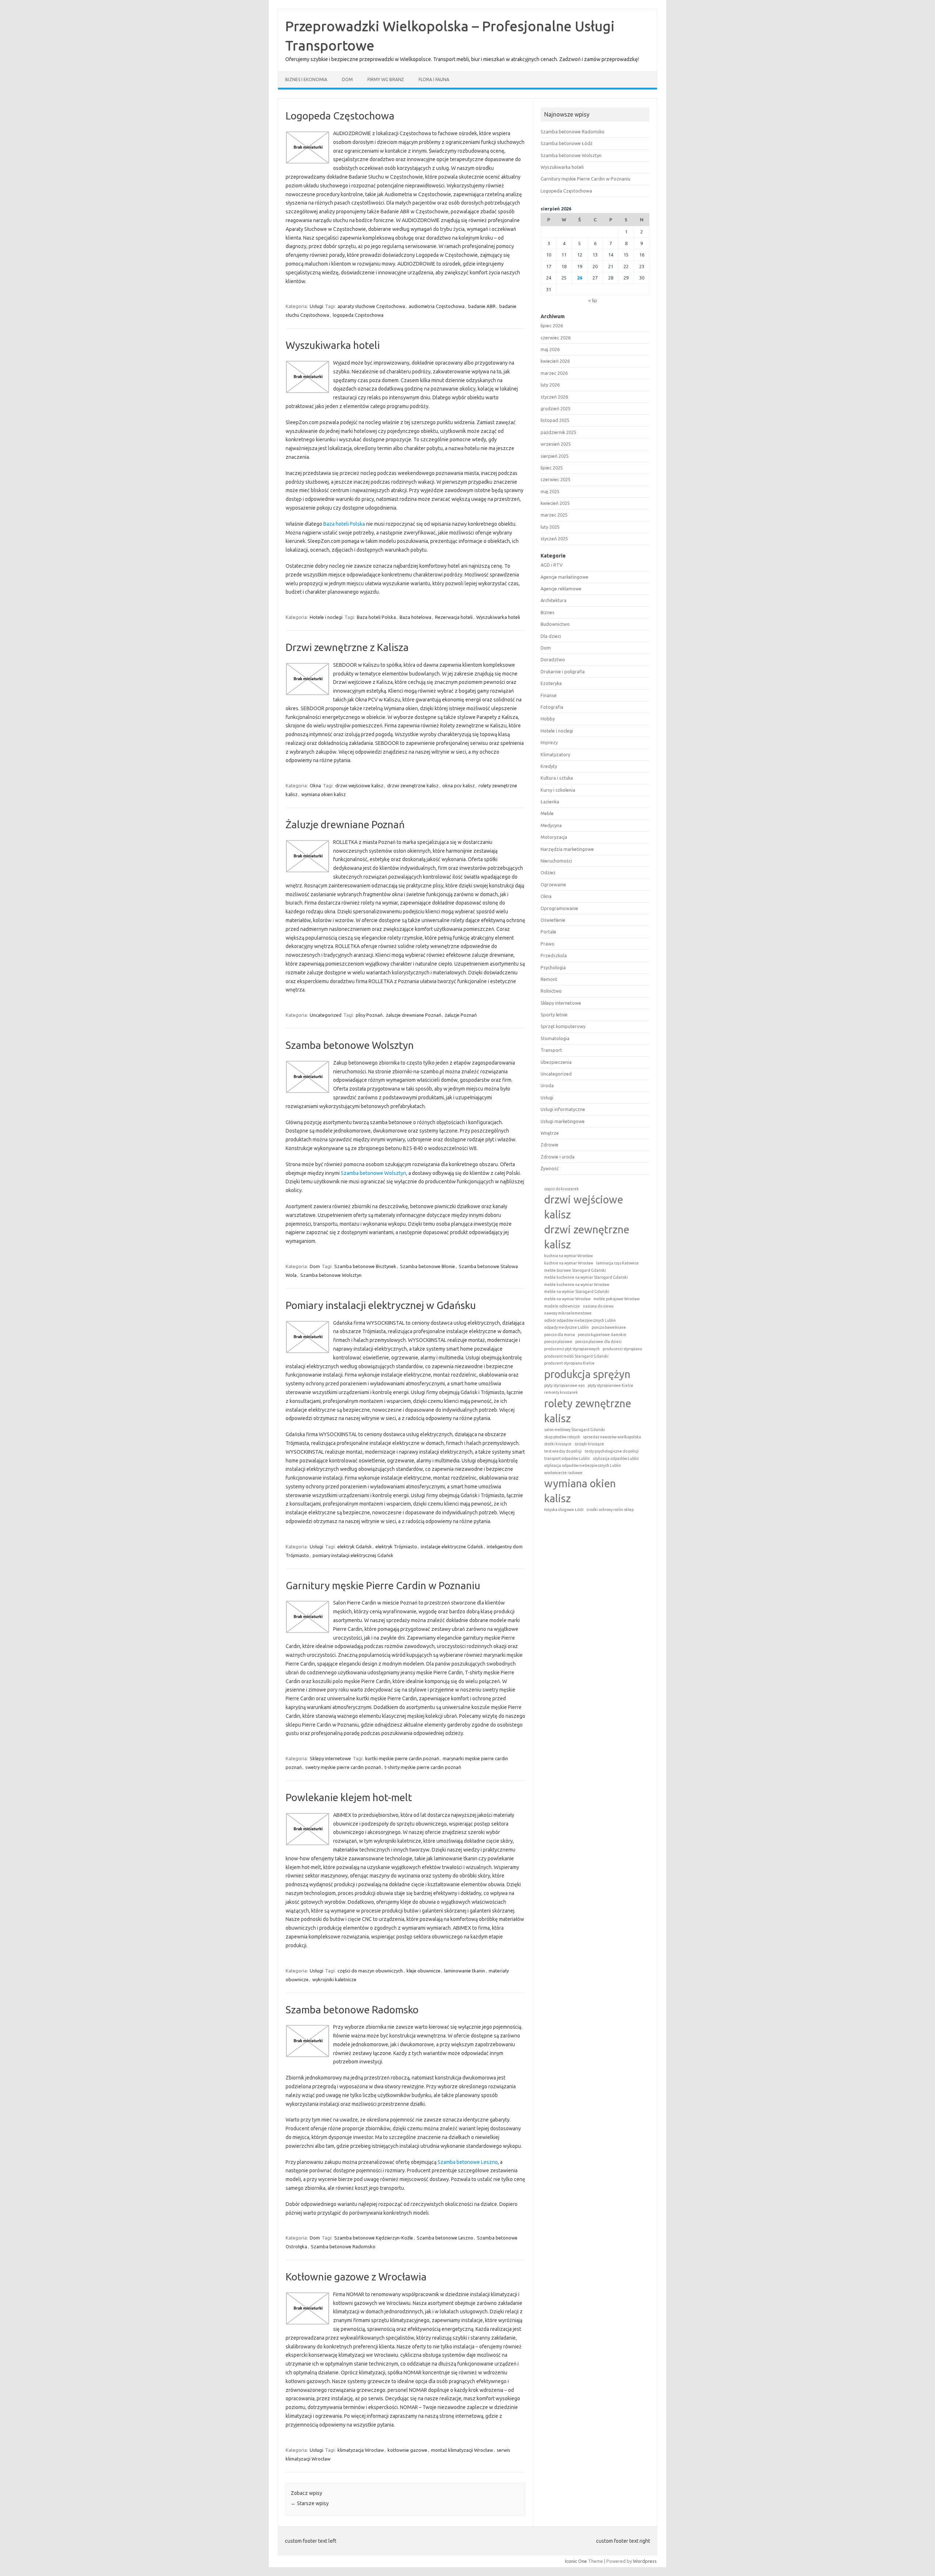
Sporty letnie (554, 1015)
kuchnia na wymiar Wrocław (568, 1256)
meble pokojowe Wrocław (617, 1299)
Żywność (550, 1168)
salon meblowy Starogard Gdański (575, 1430)
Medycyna (551, 825)
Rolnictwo (551, 991)
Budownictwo (555, 624)
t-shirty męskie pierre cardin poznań (423, 1767)
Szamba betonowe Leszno (468, 2162)
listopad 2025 (555, 420)
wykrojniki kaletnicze (334, 1979)
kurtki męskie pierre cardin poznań (402, 1758)
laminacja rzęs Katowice (617, 1263)
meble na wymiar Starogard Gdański (577, 1291)
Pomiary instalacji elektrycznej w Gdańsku (381, 1305)
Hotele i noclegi (326, 617)
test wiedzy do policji (563, 1451)
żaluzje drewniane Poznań (414, 1015)
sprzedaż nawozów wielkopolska (612, 1437)
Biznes (547, 612)
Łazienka (550, 802)
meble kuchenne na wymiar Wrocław (577, 1285)
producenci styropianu (622, 1349)
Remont (549, 979)
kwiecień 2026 (555, 361)
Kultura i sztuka (557, 778)
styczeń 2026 (554, 397)
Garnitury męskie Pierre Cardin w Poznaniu (383, 1585)
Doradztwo (553, 659)
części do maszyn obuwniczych (370, 1971)
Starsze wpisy (310, 2503)
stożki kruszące (558, 1444)
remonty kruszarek (561, 1392)
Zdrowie (549, 1145)
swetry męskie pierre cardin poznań (343, 1767)
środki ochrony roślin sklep (610, 1510)
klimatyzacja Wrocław (361, 2450)
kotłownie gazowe (407, 2450)
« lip (593, 300)
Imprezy (549, 742)
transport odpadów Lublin (567, 1458)
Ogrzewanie (553, 884)
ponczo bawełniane (609, 1327)
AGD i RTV (552, 565)
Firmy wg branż (386, 79)
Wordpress (645, 2561)
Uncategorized (326, 1015)
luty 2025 (550, 527)
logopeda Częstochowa (358, 315)
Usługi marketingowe (563, 1121)
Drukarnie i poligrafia (563, 671)
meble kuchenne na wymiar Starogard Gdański (586, 1277)
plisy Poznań (369, 1015)
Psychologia (553, 967)
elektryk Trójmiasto (396, 1546)
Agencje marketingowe (564, 577)
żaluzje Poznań (461, 1015)
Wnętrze (550, 1133)
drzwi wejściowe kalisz (359, 785)
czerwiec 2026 (556, 338)
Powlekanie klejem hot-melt (349, 1797)
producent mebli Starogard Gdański (576, 1356)
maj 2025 (550, 491)
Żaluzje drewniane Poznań (345, 824)
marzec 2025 (554, 515)
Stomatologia (555, 1038)
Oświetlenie (553, 920)
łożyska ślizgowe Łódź (564, 1510)
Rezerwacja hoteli (454, 617)
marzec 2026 (554, 373)
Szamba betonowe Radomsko (352, 2010)
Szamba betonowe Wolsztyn (350, 1045)
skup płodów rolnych (562, 1437)
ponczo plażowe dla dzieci (598, 1342)
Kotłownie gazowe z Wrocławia (356, 2277)
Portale (548, 932)
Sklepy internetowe (330, 1758)
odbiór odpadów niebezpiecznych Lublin (580, 1320)
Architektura (554, 600)
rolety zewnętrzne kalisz (588, 1411)
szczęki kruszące (589, 1444)
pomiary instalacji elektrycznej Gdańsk (353, 1555)
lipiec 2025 (552, 468)
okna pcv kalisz (459, 785)
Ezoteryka (551, 683)
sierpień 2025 (555, 456)
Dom (347, 79)
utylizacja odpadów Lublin (616, 1458)
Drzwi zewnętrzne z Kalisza (347, 647)
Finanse (549, 695)
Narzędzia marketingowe (567, 849)
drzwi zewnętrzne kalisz (413, 785)
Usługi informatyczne (563, 1109)
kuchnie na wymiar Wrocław (569, 1263)
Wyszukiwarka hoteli (333, 345)
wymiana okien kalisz (324, 794)
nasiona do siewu (598, 1306)
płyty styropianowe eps (564, 1385)
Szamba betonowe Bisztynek (365, 1266)
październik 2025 (558, 432)
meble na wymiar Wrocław (567, 1299)
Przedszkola (554, 955)
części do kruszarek (562, 1189)
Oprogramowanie (559, 908)
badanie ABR (482, 306)
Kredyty (549, 766)
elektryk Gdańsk (355, 1546)
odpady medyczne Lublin (566, 1327)
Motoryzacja (554, 837)
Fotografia (552, 707)
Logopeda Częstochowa (340, 116)
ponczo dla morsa (560, 1335)
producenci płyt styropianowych (572, 1349)
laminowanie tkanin (465, 1971)
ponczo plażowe (558, 1342)
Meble (547, 813)
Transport (551, 1050)
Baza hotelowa (415, 617)
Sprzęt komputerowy (563, 1026)
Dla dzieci (551, 636)
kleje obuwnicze (423, 1971)
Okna (315, 785)
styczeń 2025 (554, 539)
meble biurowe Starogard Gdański (575, 1270)
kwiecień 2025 (555, 503)
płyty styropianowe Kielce (610, 1385)
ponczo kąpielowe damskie (602, 1335)
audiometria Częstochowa (437, 306)
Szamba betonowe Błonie (428, 1266)
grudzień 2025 (556, 408)
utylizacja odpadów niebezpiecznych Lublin (583, 1465)
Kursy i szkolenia (558, 790)
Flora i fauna (434, 79)
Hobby (548, 719)
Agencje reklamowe (561, 589)
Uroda (547, 1085)
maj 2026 (550, 349)
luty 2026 (550, 385)
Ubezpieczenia (556, 1062)
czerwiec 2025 (556, 479)
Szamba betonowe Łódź (566, 143)
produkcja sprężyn (587, 1374)
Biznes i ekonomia (306, 79)
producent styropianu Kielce (569, 1363)
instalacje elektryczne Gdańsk (452, 1546)
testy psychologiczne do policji (612, 1451)
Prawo (547, 944)
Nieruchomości (556, 861)
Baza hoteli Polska (344, 524)
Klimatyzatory (555, 754)
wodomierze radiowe (563, 1473)
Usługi (316, 306)
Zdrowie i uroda (558, 1157)
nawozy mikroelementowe (568, 1313)
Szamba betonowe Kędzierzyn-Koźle (374, 2238)
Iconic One (576, 2561)
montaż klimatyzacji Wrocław (462, 2450)
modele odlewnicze (562, 1306)
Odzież (548, 872)
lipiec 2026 (552, 326)
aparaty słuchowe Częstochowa (371, 306)
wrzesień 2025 (556, 444)
